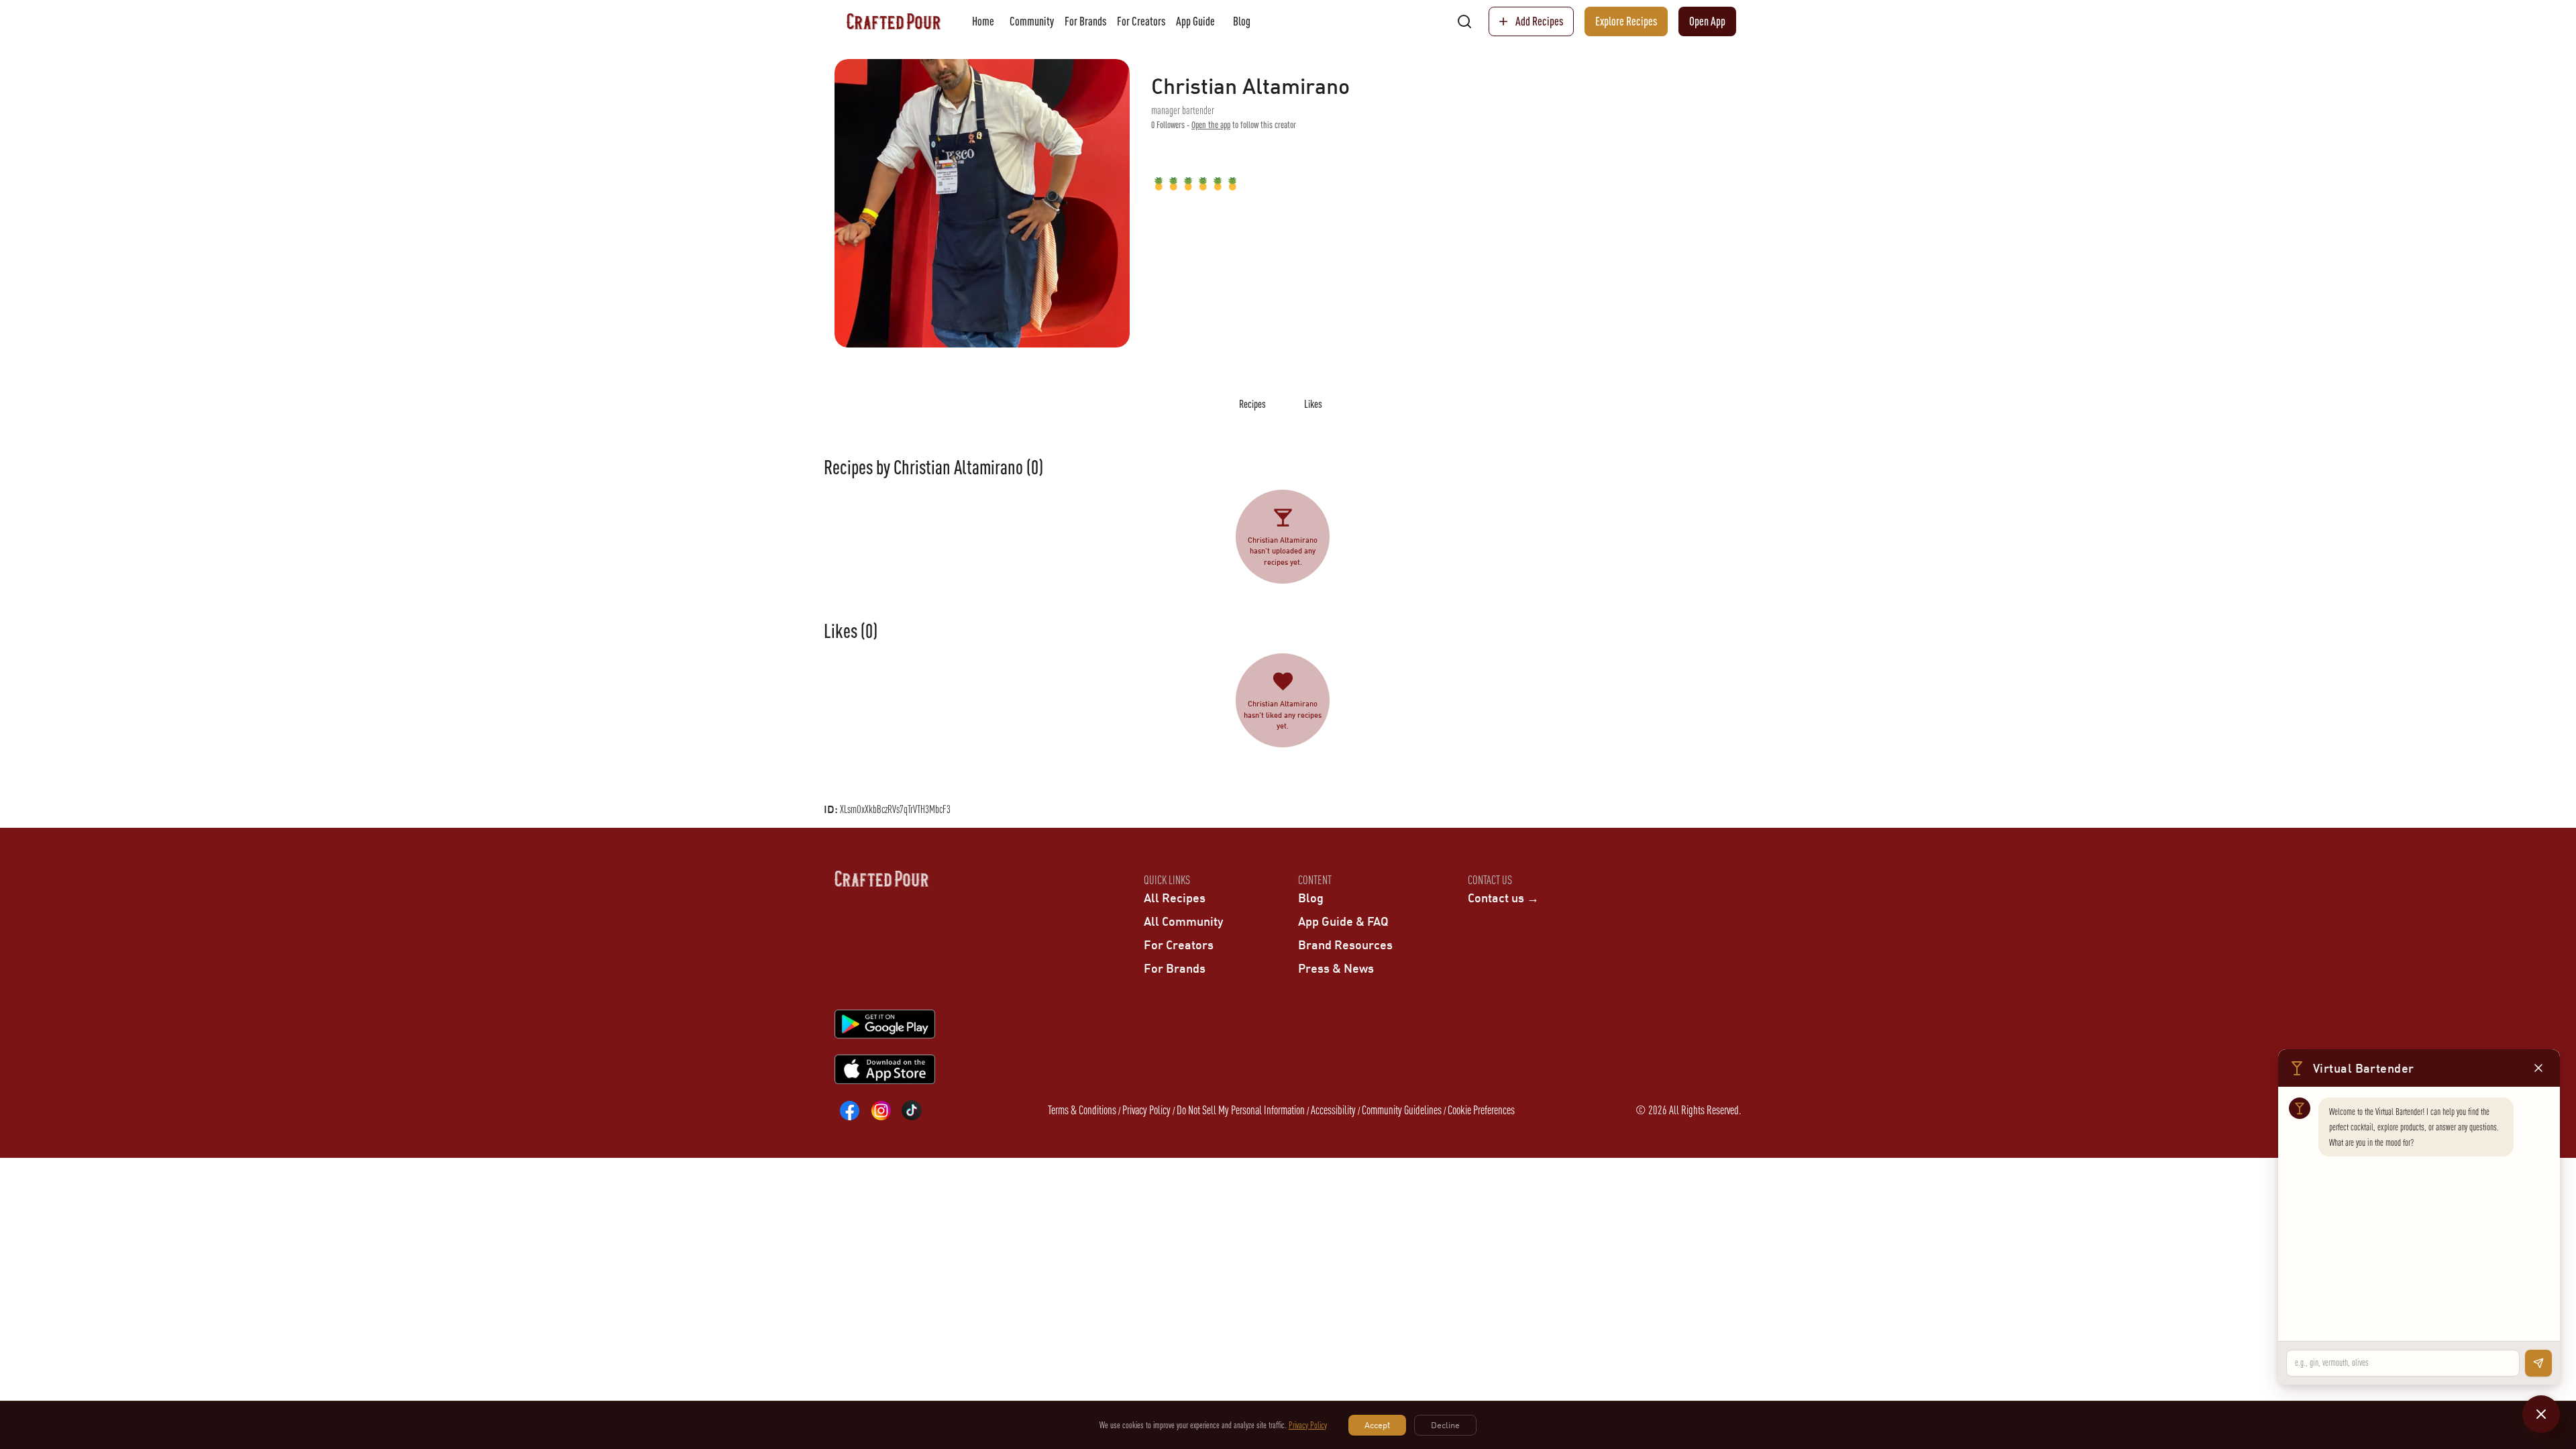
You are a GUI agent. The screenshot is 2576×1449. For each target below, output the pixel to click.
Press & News (1336, 968)
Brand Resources (1345, 945)
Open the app (1211, 125)
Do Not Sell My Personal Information (1241, 1110)
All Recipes (1175, 898)
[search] (1464, 21)
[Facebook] (850, 1110)
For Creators (1141, 21)
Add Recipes (1539, 21)
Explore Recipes (1626, 21)
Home (983, 21)
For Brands (1085, 21)
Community (1032, 21)
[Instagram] (881, 1110)
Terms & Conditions (1082, 1110)
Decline (1445, 1425)
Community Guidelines (1402, 1110)
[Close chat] (2541, 1414)
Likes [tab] (1313, 404)
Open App (1707, 21)
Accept (1377, 1425)
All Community (1183, 921)
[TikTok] (912, 1110)
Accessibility (1333, 1110)
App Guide (1195, 21)
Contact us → (1503, 898)
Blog (1242, 21)
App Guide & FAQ (1343, 921)
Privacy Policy (1146, 1110)
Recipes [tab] (1252, 404)
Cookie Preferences (1481, 1110)
